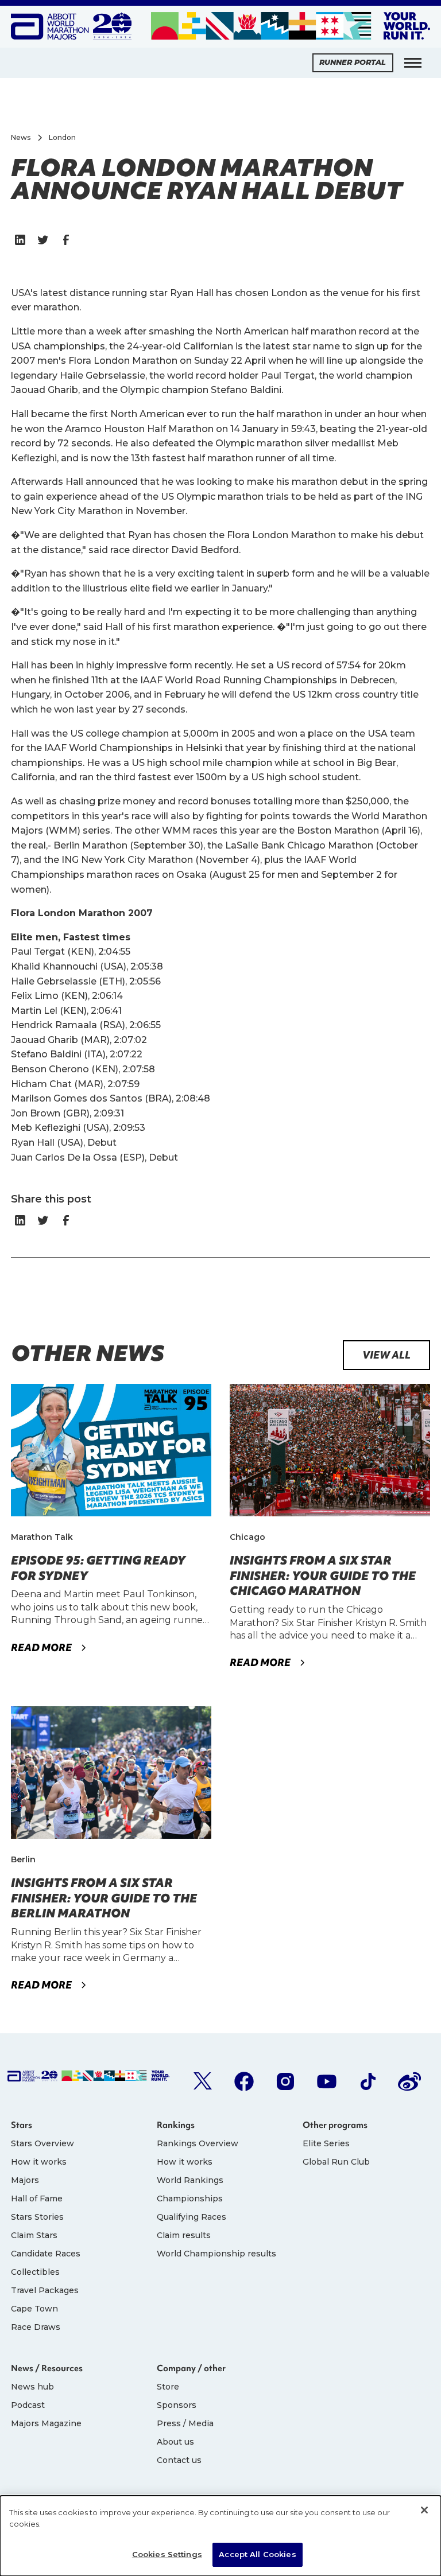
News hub (32, 2387)
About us (175, 2442)
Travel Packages (45, 2290)
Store (168, 2387)
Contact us (179, 2460)
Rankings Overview (198, 2143)
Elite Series (326, 2143)
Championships (190, 2198)
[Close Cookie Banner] (424, 2510)
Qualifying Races (192, 2217)
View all (386, 1355)
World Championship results (216, 2254)
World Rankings (190, 2180)
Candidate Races (46, 2254)
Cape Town (34, 2309)
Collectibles (35, 2272)
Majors (25, 2180)
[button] (413, 63)
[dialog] (220, 2536)
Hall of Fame (37, 2198)
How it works (39, 2162)
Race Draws (36, 2327)
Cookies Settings (167, 2554)
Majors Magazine (46, 2423)
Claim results (184, 2235)
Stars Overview (42, 2143)
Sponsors (177, 2405)
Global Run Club (336, 2162)
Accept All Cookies (257, 2554)
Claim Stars (34, 2235)
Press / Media (185, 2423)
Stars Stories (37, 2217)
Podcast (28, 2405)
